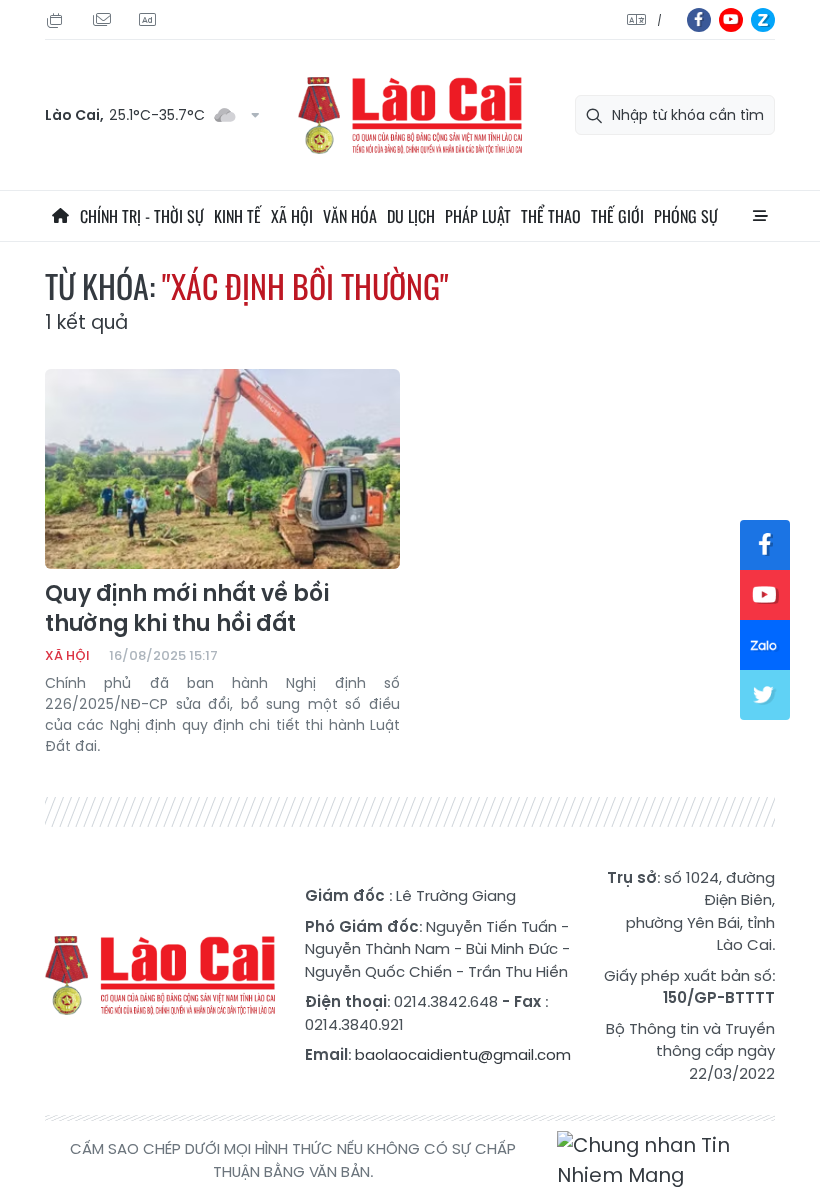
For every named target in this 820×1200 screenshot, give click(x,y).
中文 (659, 20)
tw (765, 695)
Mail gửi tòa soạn (104, 20)
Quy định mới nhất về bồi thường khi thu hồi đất (187, 609)
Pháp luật (478, 216)
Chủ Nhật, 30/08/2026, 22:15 (58, 20)
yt (731, 20)
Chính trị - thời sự (142, 216)
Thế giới (617, 216)
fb (699, 20)
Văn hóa (350, 216)
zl (763, 20)
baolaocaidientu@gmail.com (463, 1054)
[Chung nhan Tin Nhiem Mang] (666, 1160)
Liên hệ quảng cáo (150, 20)
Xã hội (292, 216)
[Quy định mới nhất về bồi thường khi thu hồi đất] (222, 469)
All (760, 216)
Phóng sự (686, 216)
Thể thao (551, 216)
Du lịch (411, 216)
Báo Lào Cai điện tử (410, 115)
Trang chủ (60, 216)
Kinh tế (237, 216)
